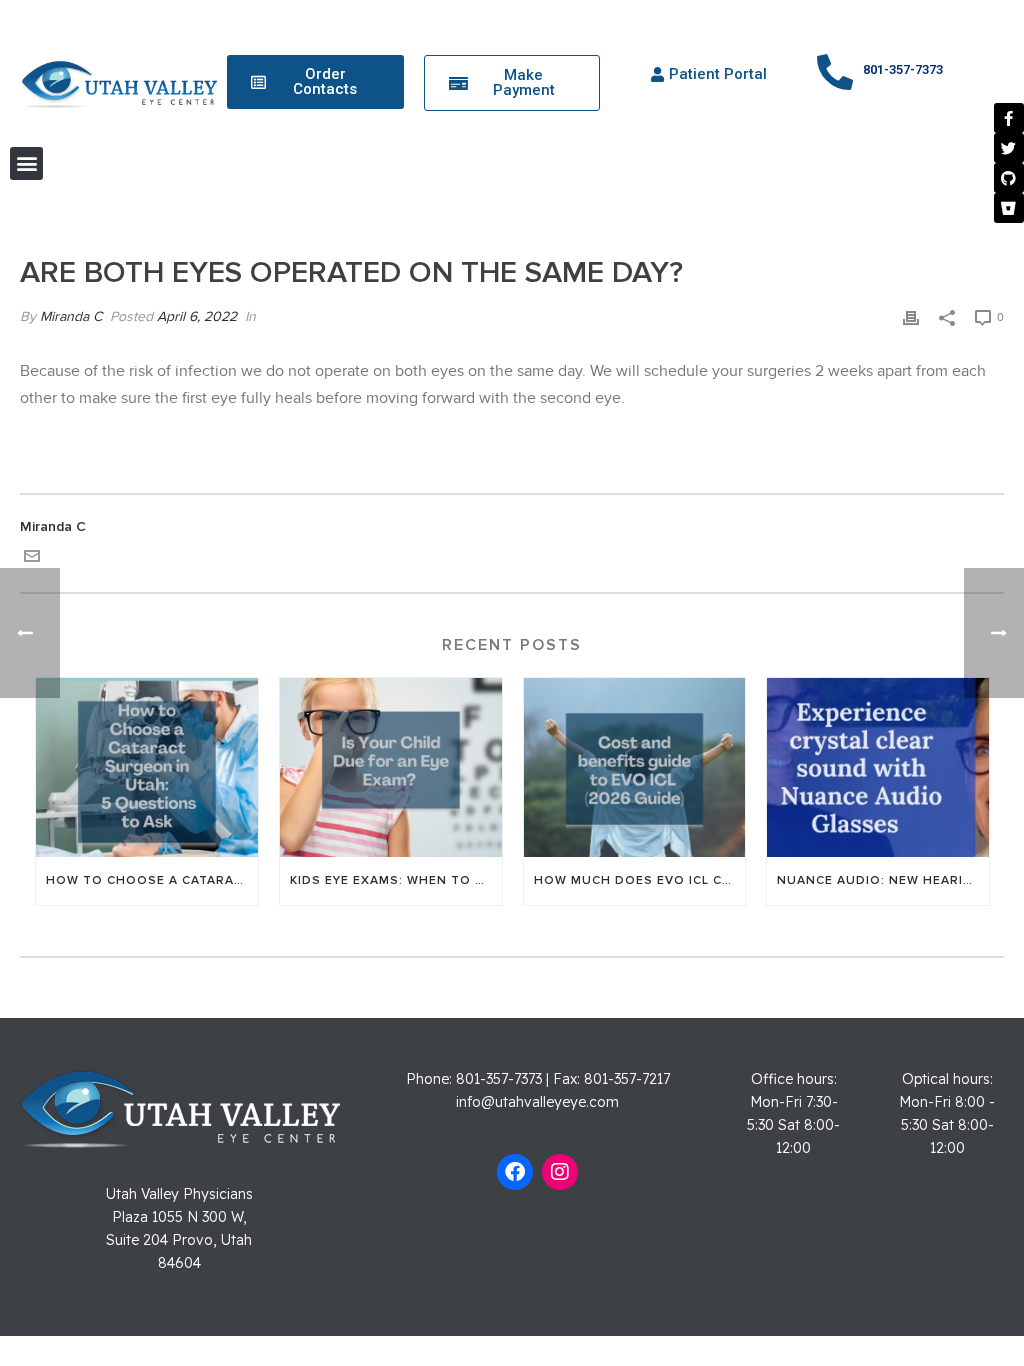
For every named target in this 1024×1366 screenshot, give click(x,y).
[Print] (911, 317)
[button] (26, 163)
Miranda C (71, 317)
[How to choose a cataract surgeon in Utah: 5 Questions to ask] (147, 767)
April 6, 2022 (197, 317)
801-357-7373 (903, 69)
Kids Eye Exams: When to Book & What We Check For (396, 880)
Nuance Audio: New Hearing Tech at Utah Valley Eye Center (883, 880)
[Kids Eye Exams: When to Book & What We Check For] (391, 767)
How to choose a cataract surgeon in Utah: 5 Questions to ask (152, 880)
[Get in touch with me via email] (32, 560)
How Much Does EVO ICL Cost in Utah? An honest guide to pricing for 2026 (640, 880)
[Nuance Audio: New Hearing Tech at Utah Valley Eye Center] (878, 767)
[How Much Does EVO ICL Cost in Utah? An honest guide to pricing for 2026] (635, 767)
